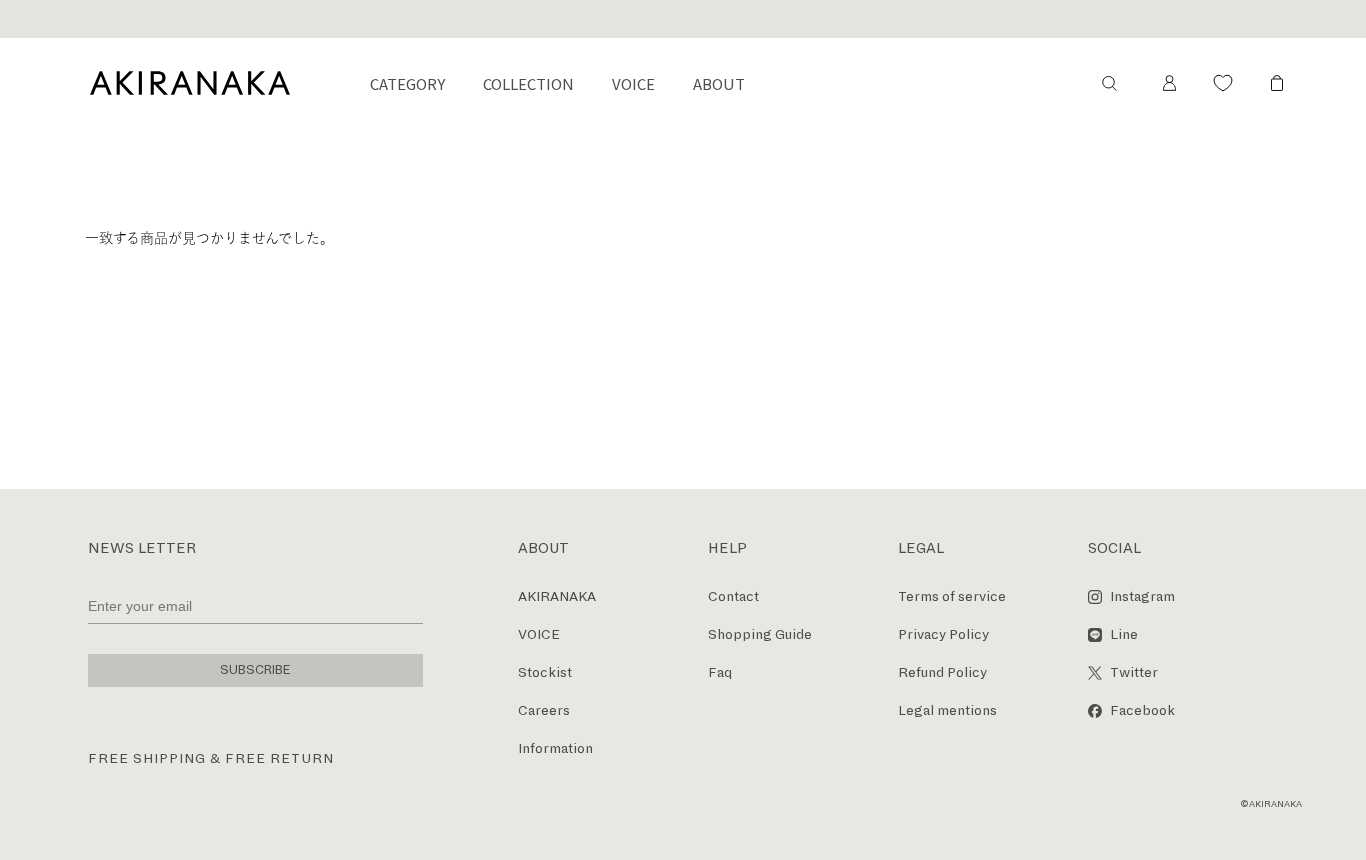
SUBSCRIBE (255, 670)
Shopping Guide (760, 634)
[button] (1109, 83)
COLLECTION (528, 83)
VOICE (633, 83)
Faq (720, 672)
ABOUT (719, 83)
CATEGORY (407, 83)
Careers (544, 710)
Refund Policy (942, 672)
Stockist (545, 672)
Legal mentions (947, 710)
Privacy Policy (943, 634)
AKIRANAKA (557, 596)
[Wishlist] (1223, 83)
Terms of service (952, 596)
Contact (733, 596)
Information (555, 748)
